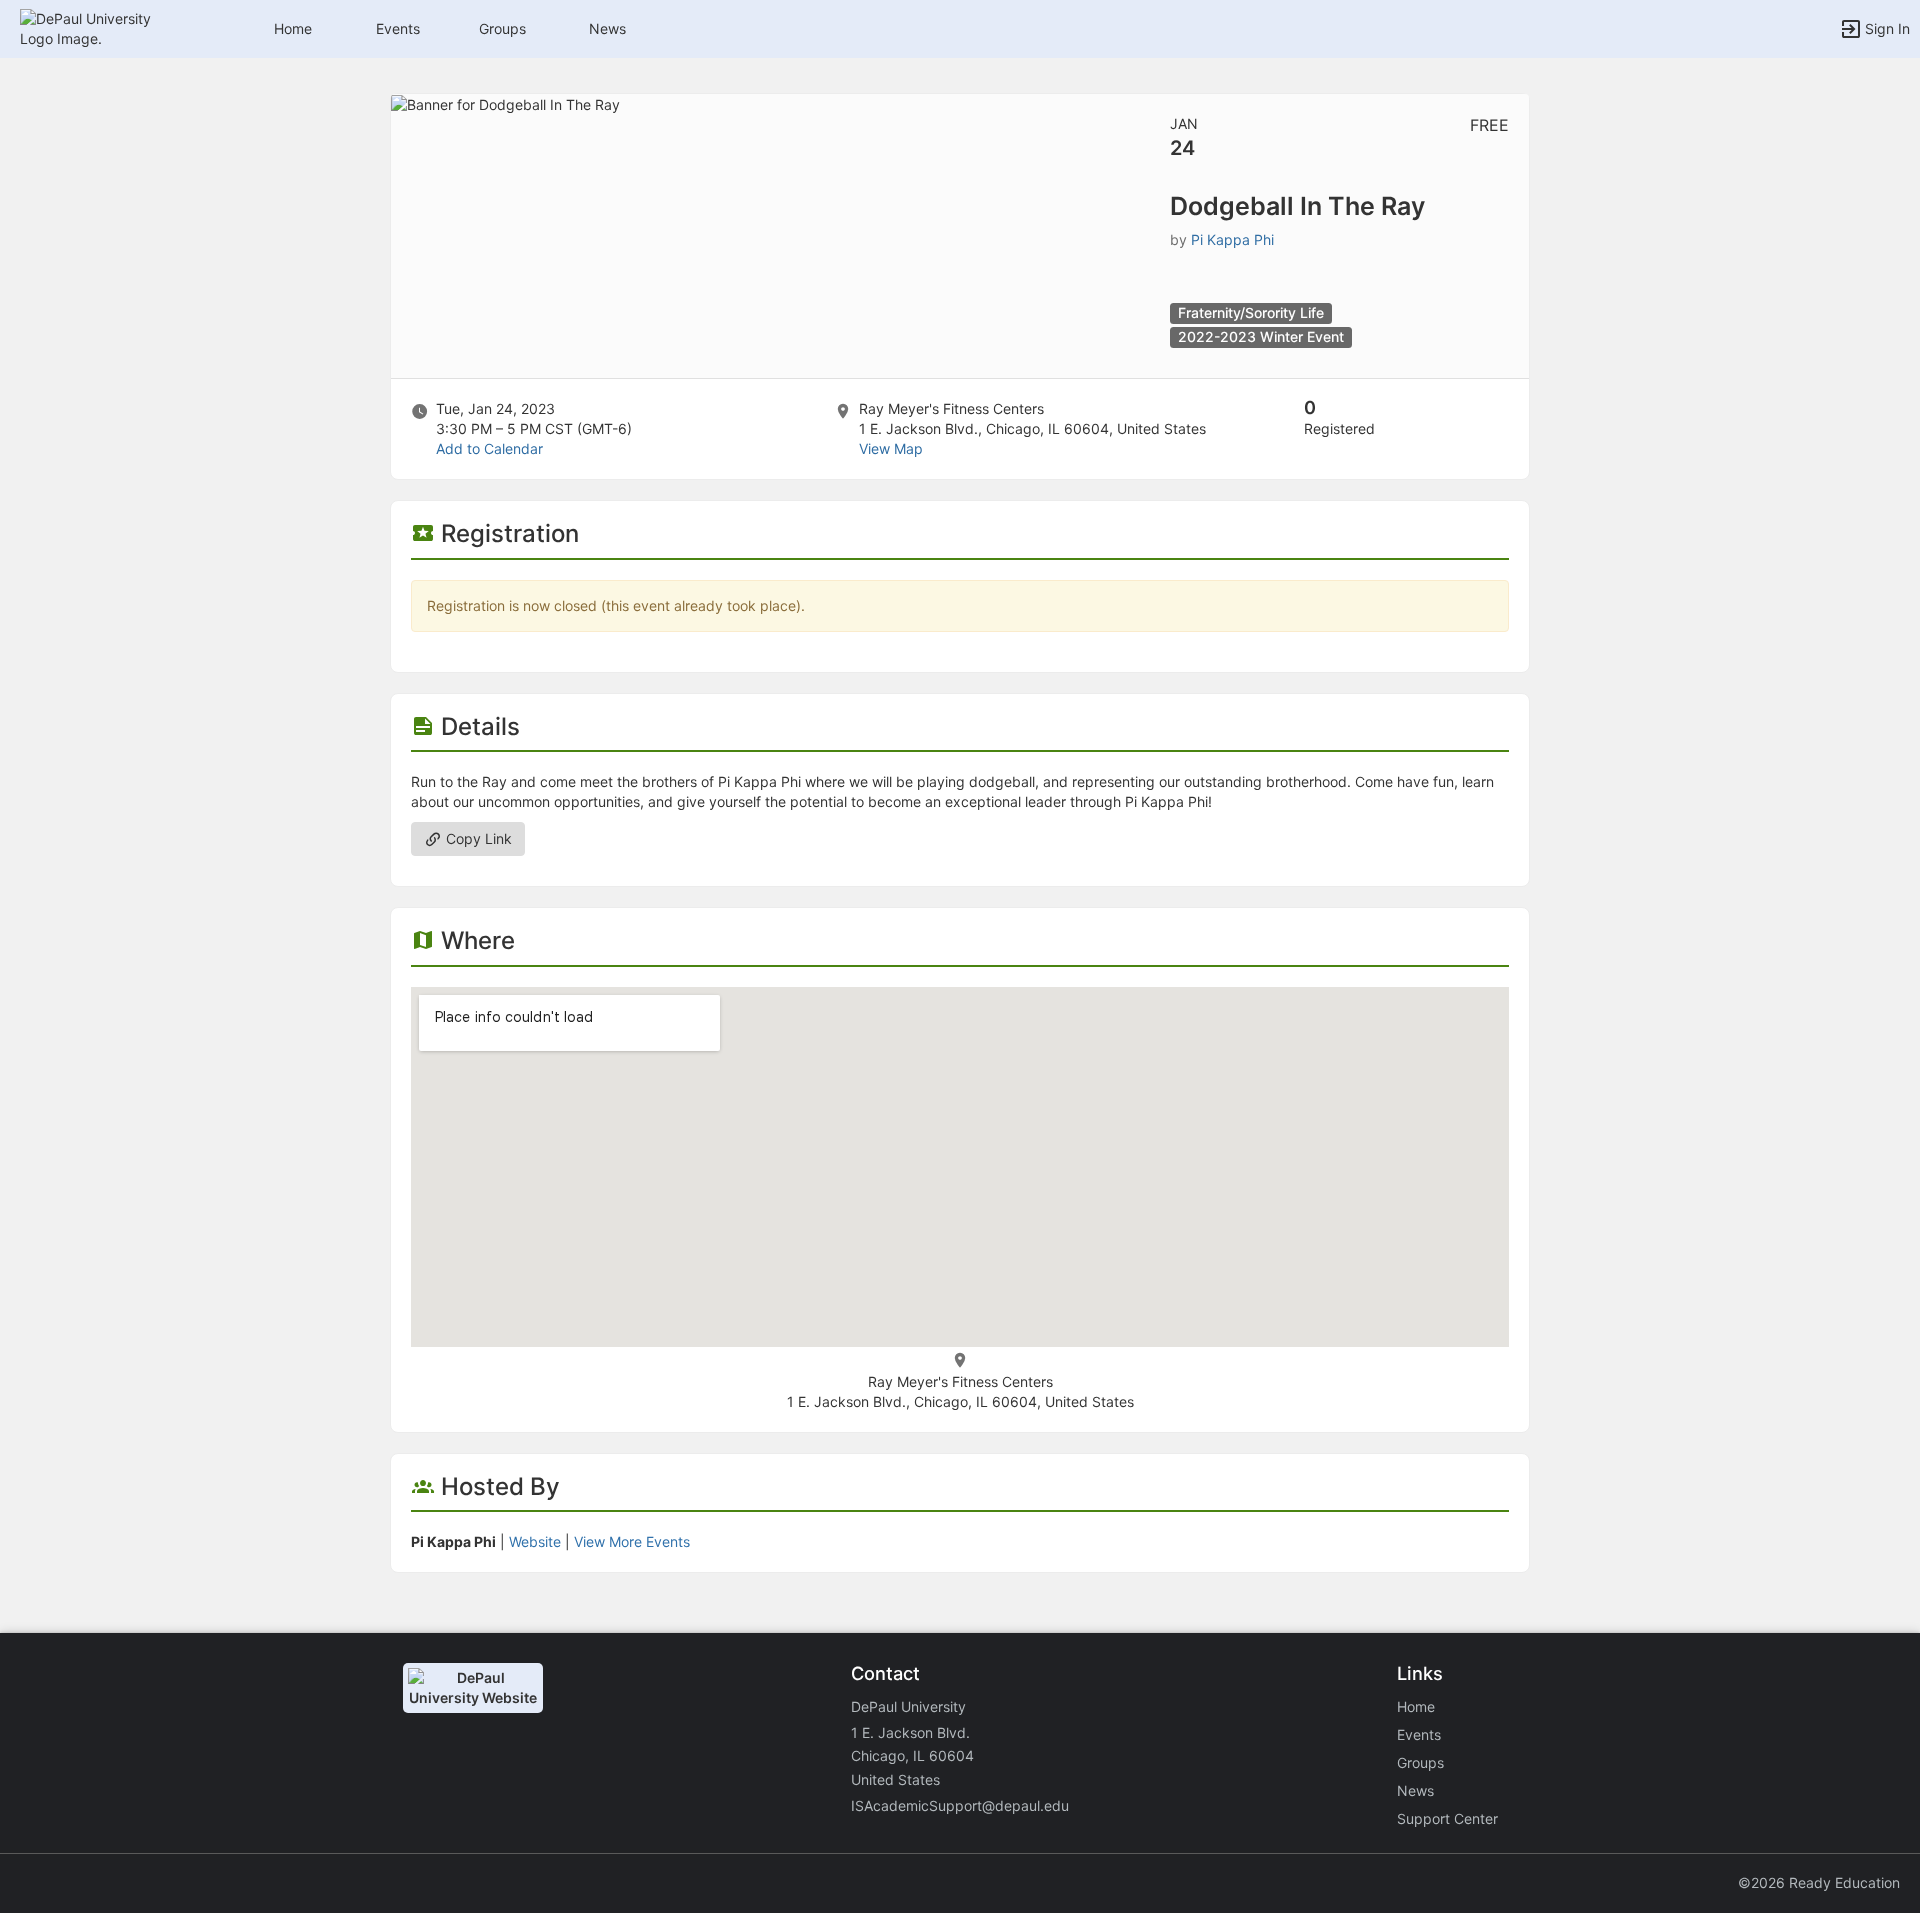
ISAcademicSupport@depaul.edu (960, 1805)
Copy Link (477, 838)
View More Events (632, 1541)
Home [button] (293, 28)
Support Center (1447, 1818)
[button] (102, 27)
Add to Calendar (489, 448)
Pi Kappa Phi (1232, 239)
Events (398, 28)
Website (535, 1541)
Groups (502, 28)
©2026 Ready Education (1819, 1882)
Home (1416, 1706)
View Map (891, 448)
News (607, 28)
